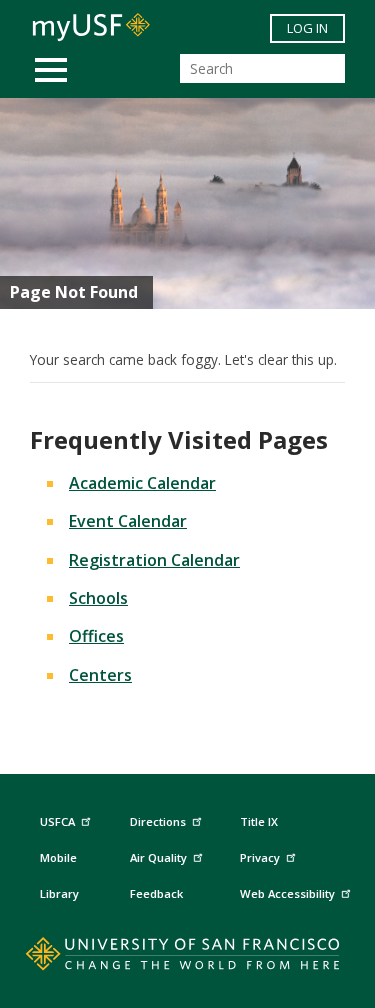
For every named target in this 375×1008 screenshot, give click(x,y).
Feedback (156, 893)
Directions (158, 821)
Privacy (260, 857)
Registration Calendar (154, 560)
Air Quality (158, 857)
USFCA (57, 821)
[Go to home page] (187, 958)
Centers (100, 675)
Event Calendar (128, 521)
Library (59, 893)
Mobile (58, 857)
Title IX (259, 821)
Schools (98, 598)
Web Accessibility (287, 893)
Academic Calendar (142, 483)
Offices (96, 636)
